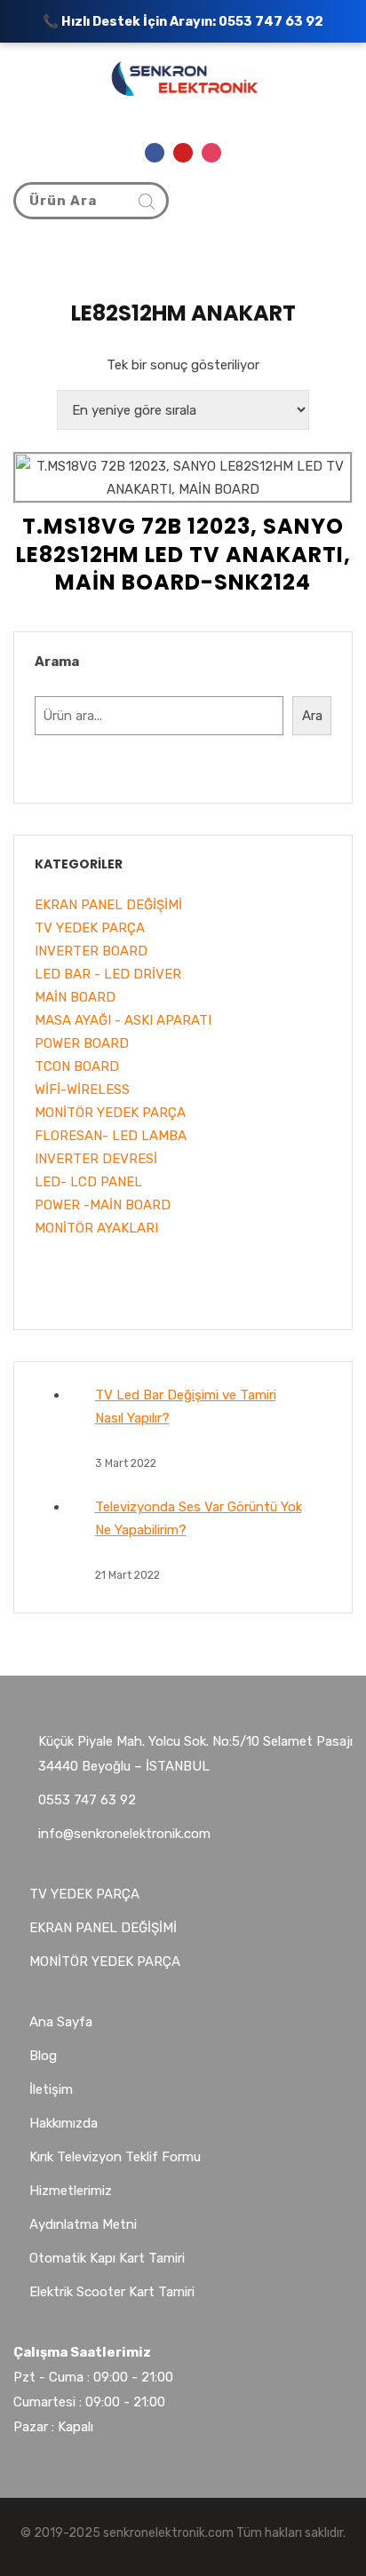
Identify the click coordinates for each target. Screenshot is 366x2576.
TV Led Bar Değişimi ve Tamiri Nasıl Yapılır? (186, 1407)
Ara (312, 716)
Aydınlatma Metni (83, 2224)
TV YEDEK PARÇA (84, 1894)
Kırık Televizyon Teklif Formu (115, 2157)
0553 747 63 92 (271, 21)
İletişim (51, 2089)
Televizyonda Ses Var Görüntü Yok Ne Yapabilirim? (199, 1518)
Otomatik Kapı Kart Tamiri (107, 2258)
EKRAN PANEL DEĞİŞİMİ (103, 1928)
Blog (43, 2056)
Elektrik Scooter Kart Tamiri (112, 2292)
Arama (57, 662)
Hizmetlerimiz (71, 2191)
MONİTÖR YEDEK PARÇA (105, 1962)
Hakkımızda (64, 2123)
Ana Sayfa (61, 2022)
